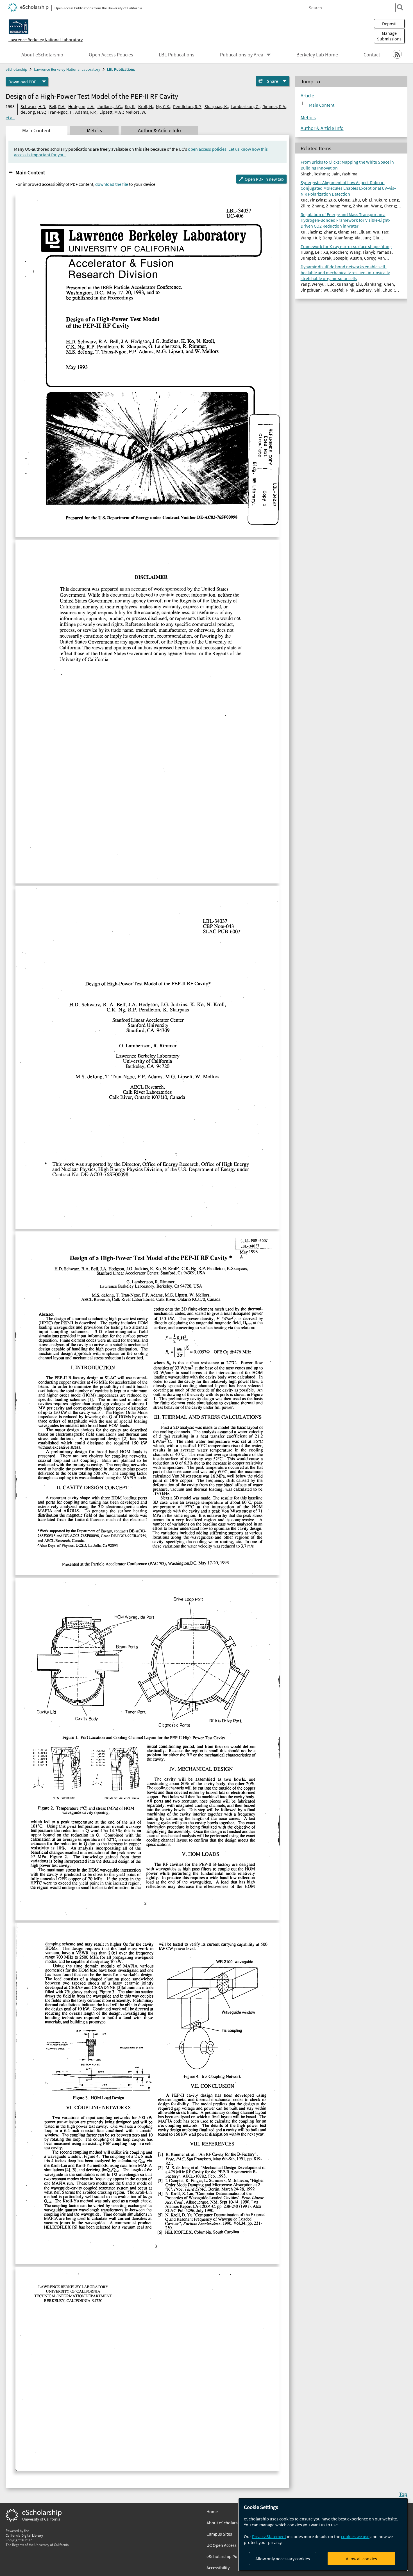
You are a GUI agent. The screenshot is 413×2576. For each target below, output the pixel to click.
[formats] (44, 82)
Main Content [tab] (36, 130)
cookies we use (355, 2536)
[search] (400, 7)
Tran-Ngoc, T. (60, 112)
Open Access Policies (111, 55)
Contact (372, 55)
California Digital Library (24, 2535)
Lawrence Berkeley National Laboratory (46, 40)
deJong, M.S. (33, 112)
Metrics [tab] (94, 130)
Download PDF (22, 82)
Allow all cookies (361, 2559)
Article (307, 96)
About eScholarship (42, 55)
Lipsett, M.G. (111, 112)
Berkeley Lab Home (317, 55)
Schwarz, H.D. (33, 106)
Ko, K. (130, 106)
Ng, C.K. (163, 106)
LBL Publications (177, 55)
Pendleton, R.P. (187, 106)
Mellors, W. (136, 112)
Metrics (308, 118)
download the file (112, 184)
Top (403, 2494)
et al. (10, 118)
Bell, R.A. (57, 106)
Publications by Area (242, 55)
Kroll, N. (146, 106)
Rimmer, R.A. (274, 106)
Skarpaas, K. (216, 106)
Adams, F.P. (86, 112)
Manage (389, 36)
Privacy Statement (269, 2536)
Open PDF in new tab (264, 179)
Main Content (30, 172)
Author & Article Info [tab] (159, 130)
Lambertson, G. (245, 106)
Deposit (389, 24)
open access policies (207, 149)
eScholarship (16, 69)
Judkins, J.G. (110, 106)
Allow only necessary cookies (283, 2559)
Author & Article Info (322, 128)
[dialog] (323, 2534)
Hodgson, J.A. (81, 106)
